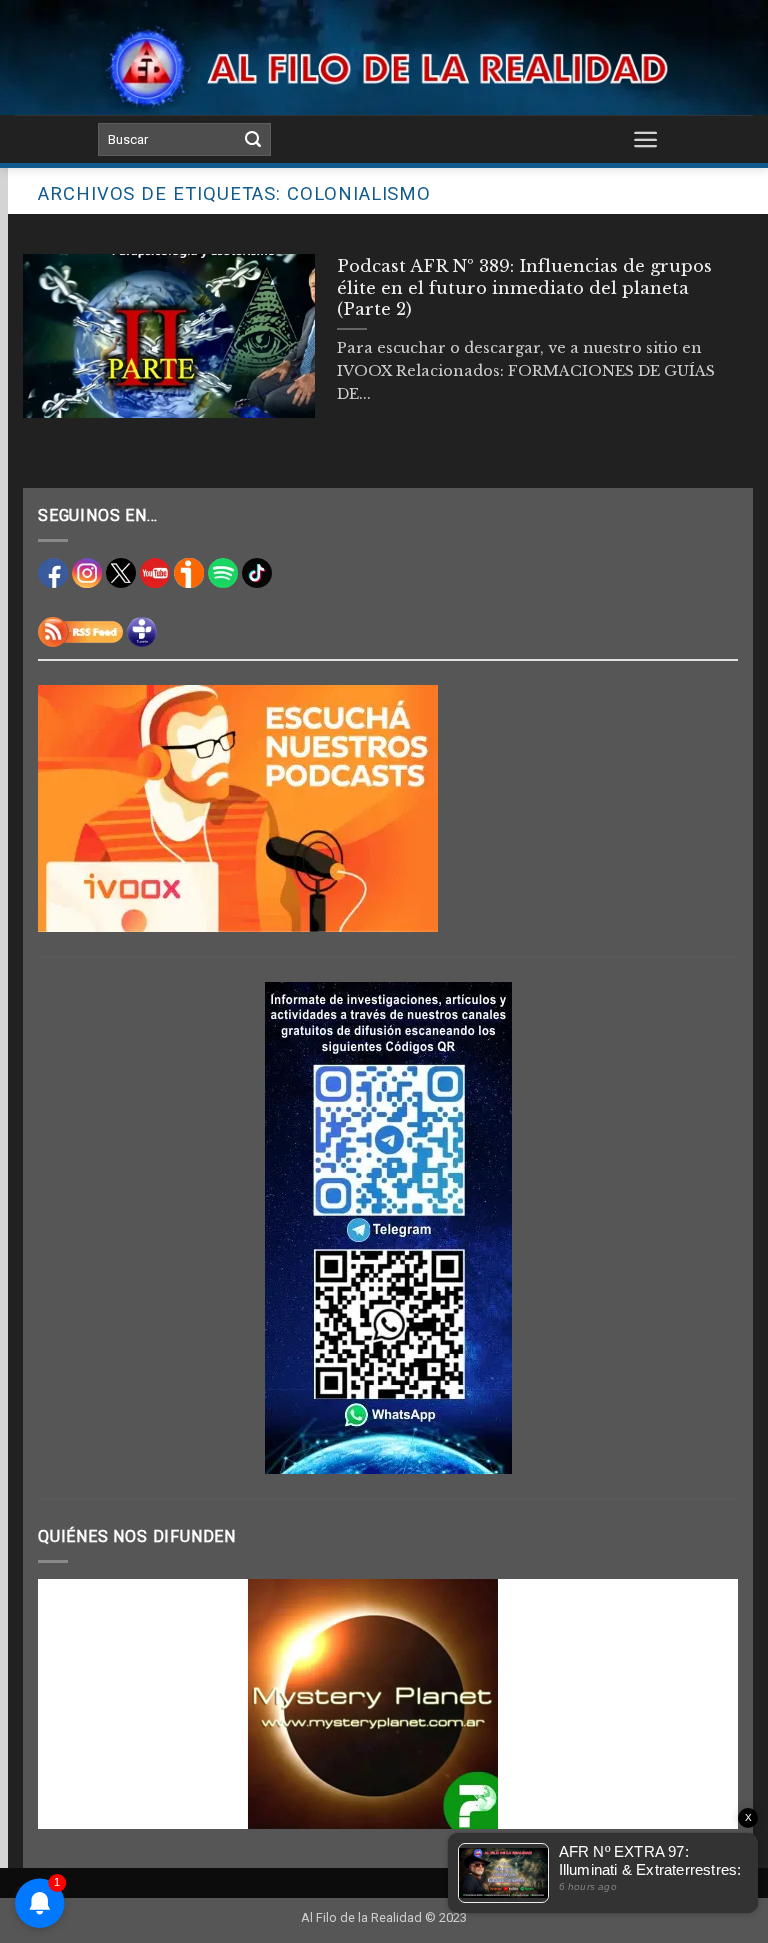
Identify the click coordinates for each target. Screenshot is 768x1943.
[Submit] (253, 140)
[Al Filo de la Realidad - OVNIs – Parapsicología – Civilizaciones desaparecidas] (384, 67)
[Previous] (77, 1704)
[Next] (699, 1704)
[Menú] (646, 139)
